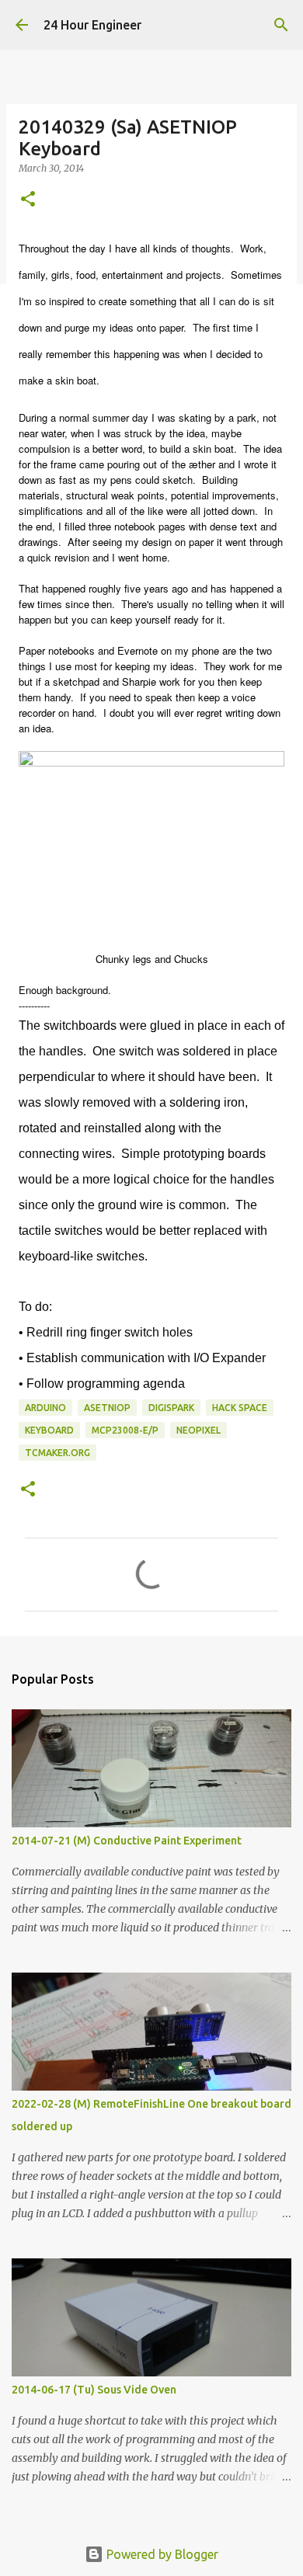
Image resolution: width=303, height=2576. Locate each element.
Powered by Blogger (161, 2554)
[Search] (281, 25)
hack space (240, 1408)
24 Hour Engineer (92, 25)
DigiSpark (171, 1408)
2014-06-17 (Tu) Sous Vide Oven (94, 2390)
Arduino (45, 1408)
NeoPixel (199, 1430)
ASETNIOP (107, 1408)
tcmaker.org (57, 1453)
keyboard (49, 1430)
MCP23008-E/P (125, 1430)
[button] (28, 200)
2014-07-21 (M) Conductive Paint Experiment (127, 1841)
